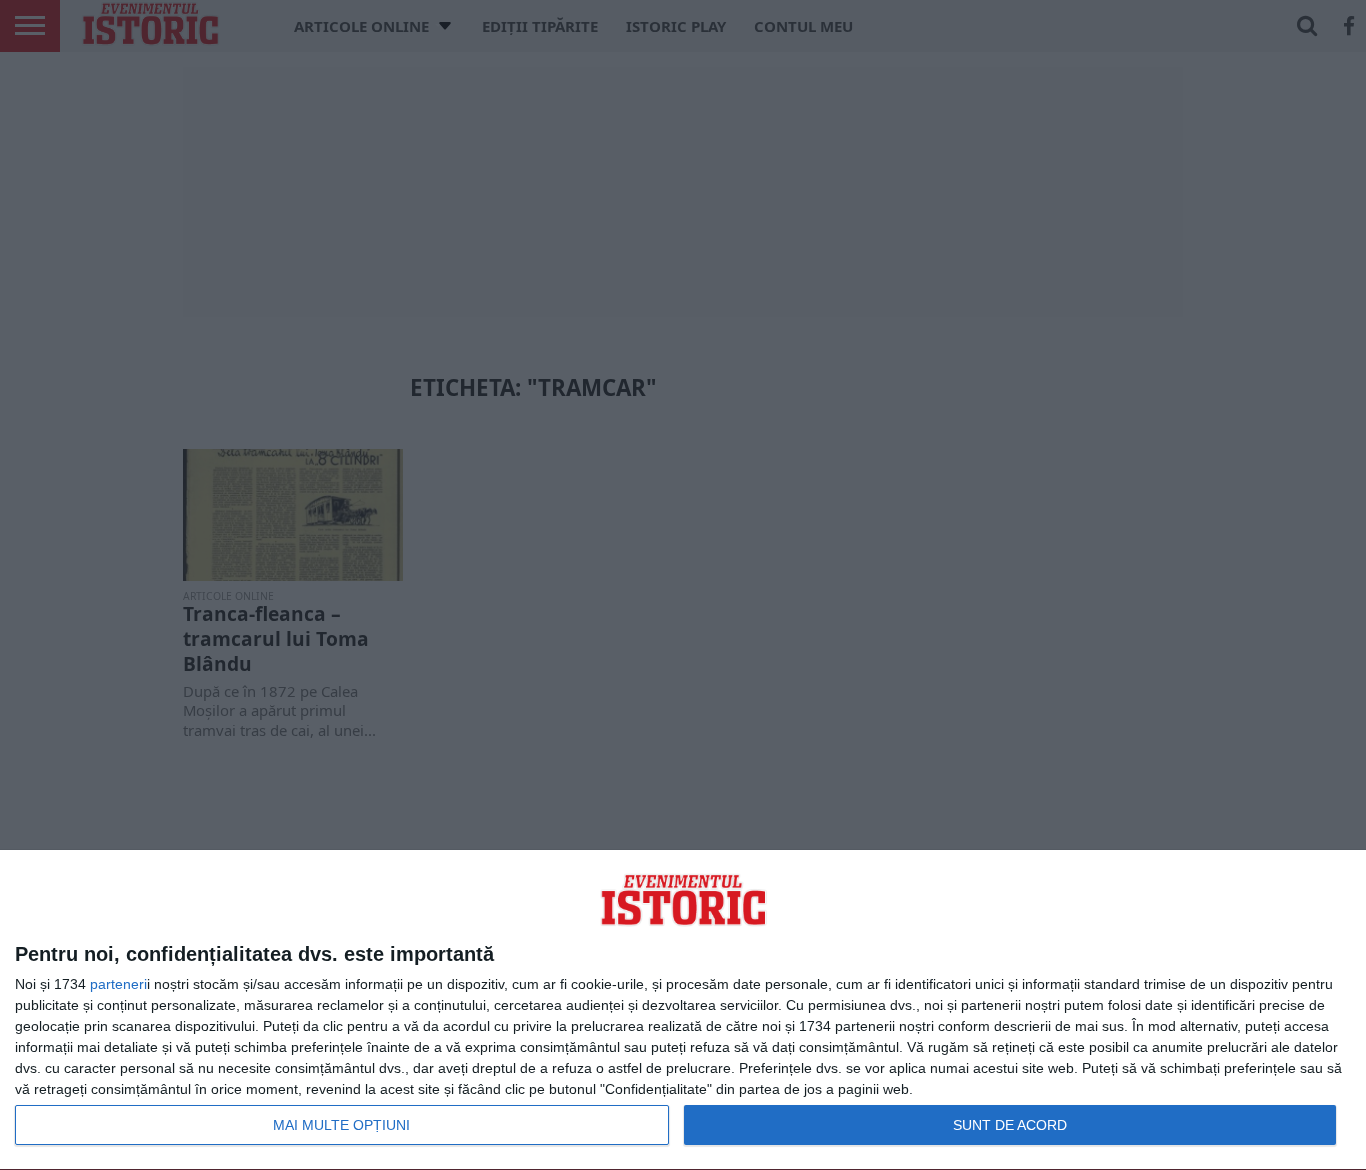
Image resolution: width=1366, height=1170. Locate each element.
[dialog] (683, 1010)
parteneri (118, 984)
